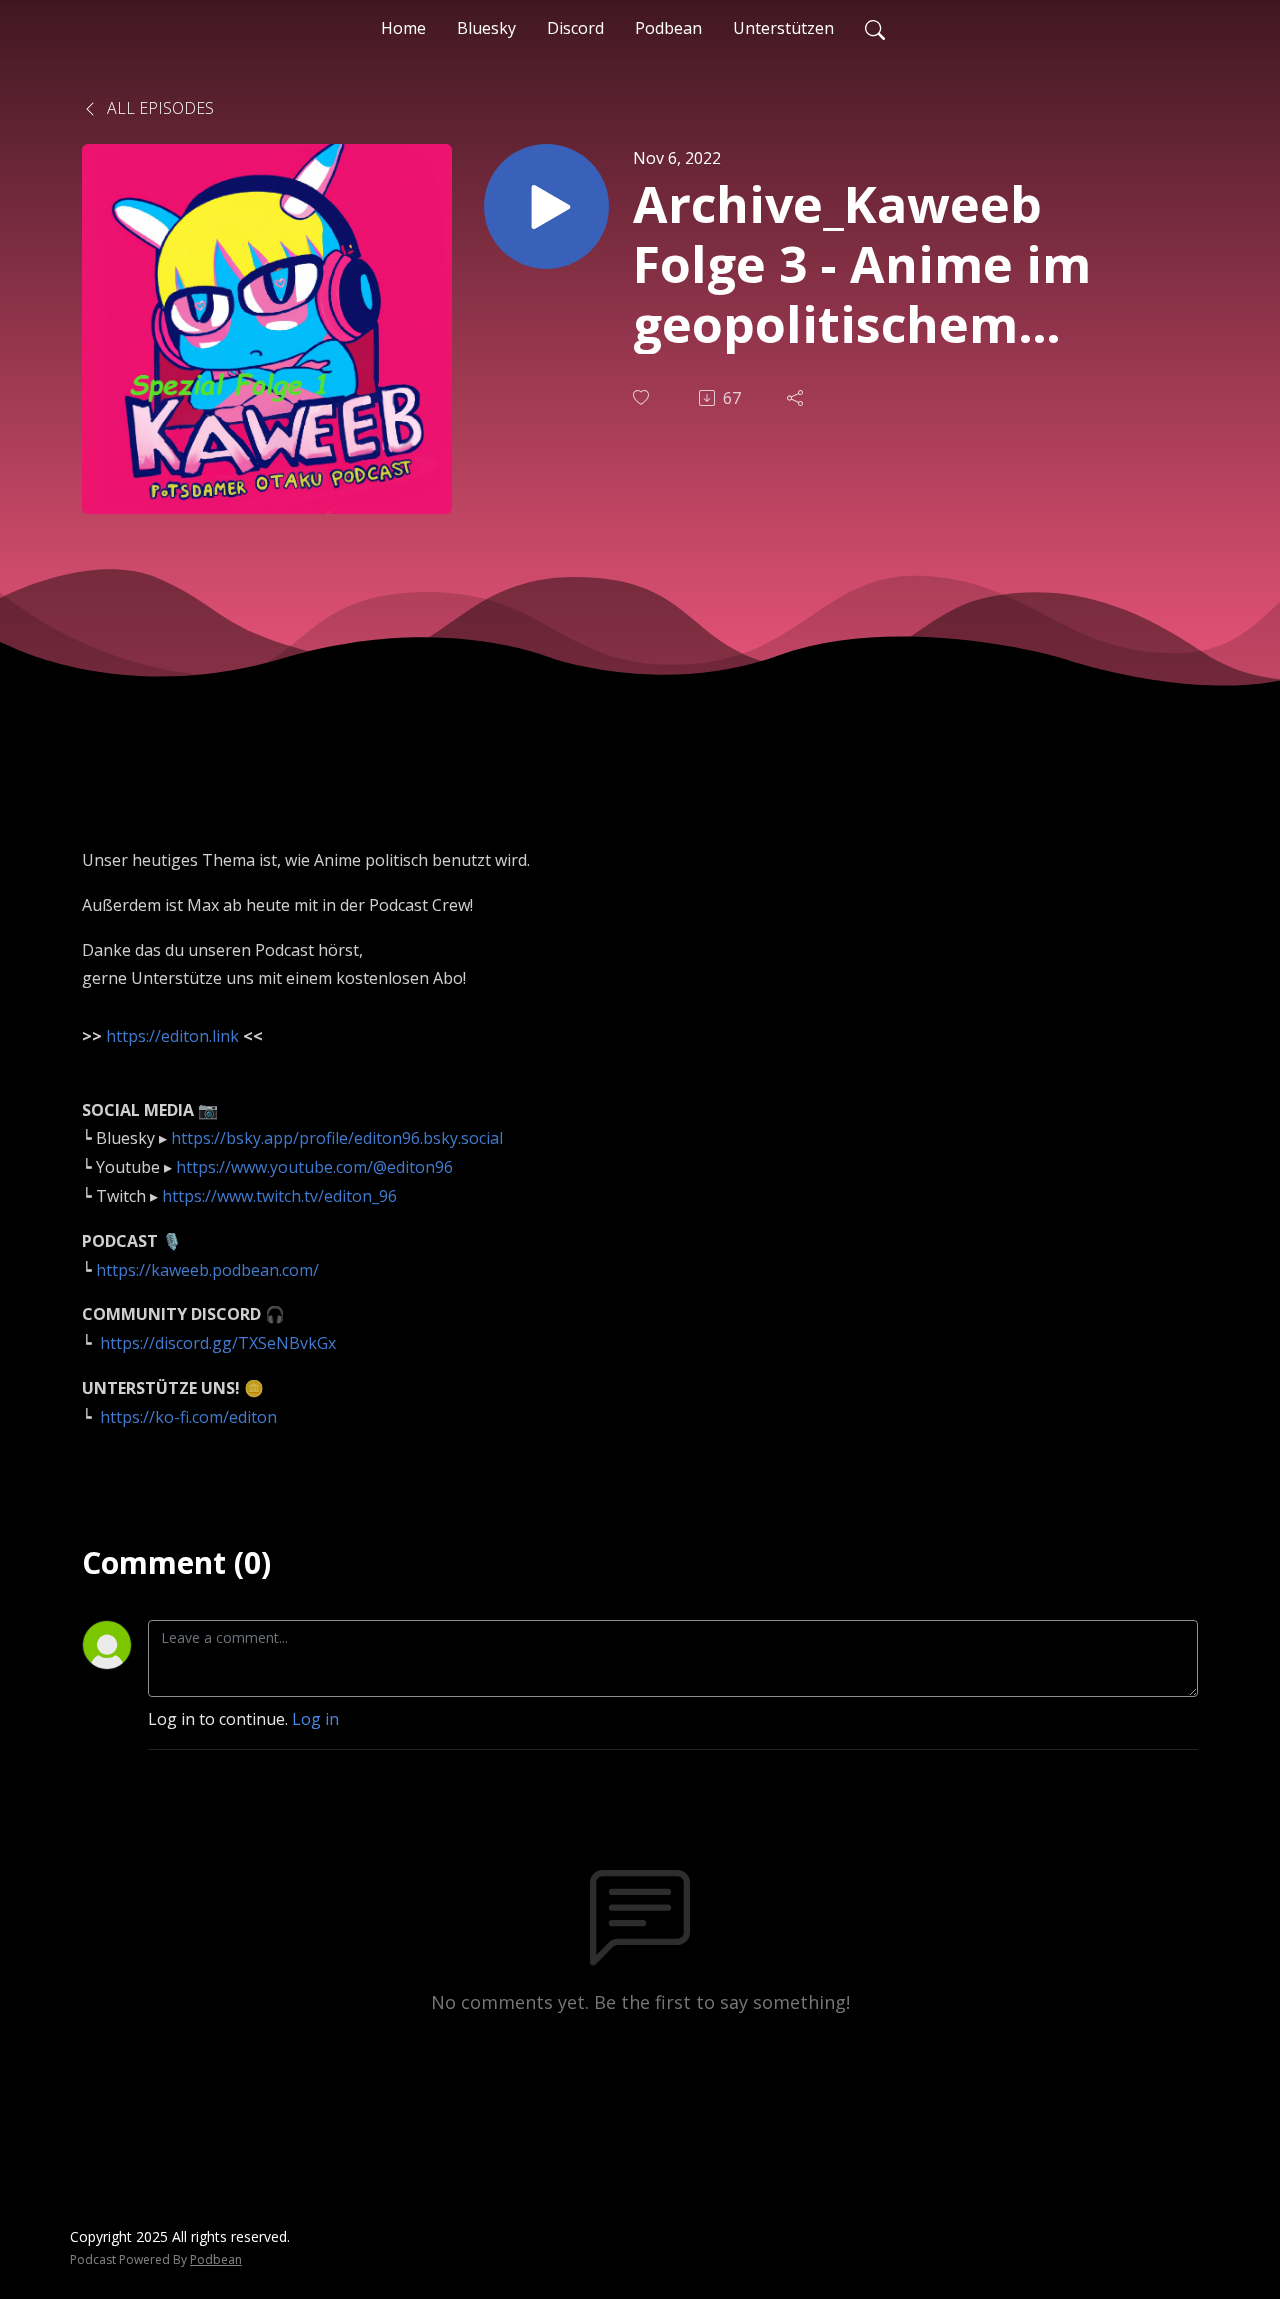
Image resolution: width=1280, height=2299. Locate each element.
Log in (315, 1719)
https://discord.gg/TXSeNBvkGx (218, 1343)
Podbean (668, 28)
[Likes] (643, 397)
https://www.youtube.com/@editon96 (314, 1167)
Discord (575, 28)
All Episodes (158, 108)
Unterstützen (783, 28)
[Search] (875, 28)
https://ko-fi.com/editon (188, 1417)
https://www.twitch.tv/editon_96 (279, 1196)
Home (403, 28)
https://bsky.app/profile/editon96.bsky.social (337, 1138)
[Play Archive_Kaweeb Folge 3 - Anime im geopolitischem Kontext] (546, 206)
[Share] (797, 398)
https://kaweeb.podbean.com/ (207, 1270)
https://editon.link (172, 1036)
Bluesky (486, 28)
